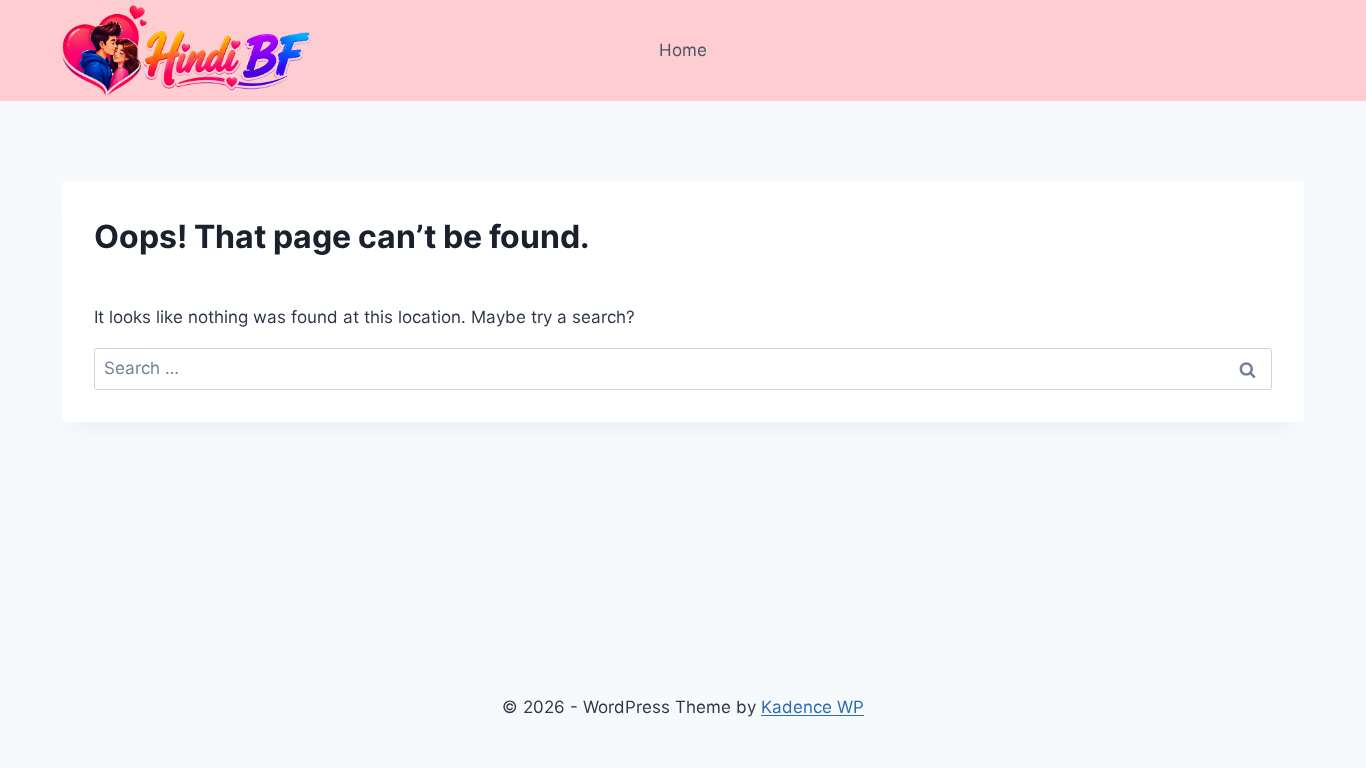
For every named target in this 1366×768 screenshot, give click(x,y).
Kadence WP (812, 707)
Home (683, 50)
